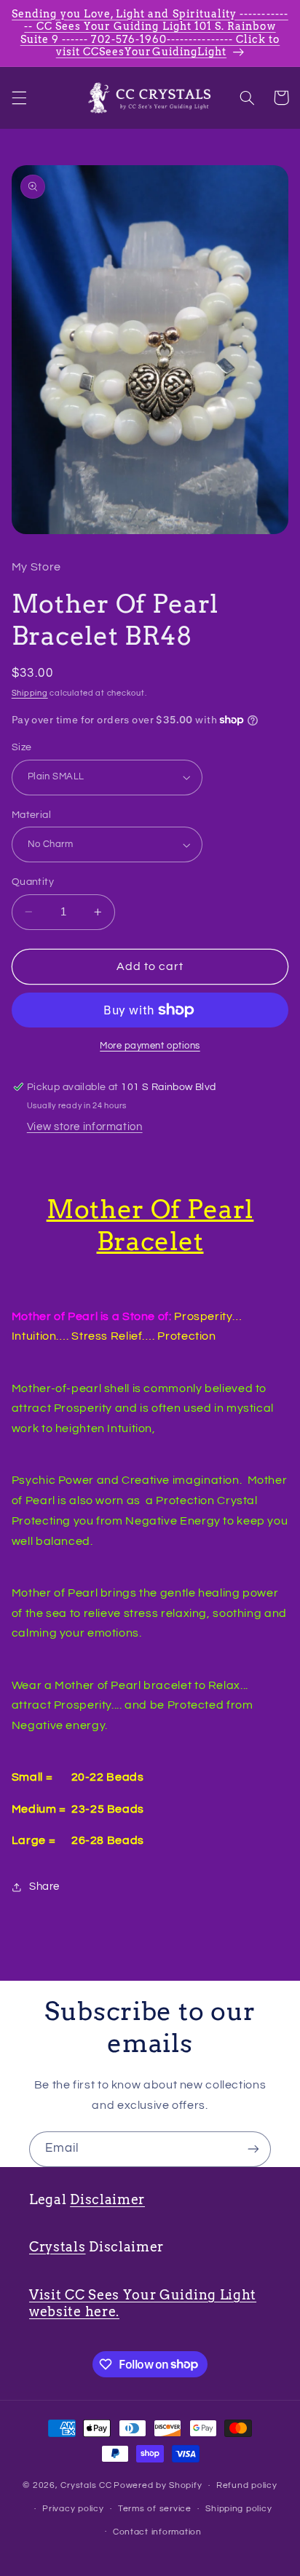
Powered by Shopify (158, 2485)
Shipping (30, 693)
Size (22, 747)
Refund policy (247, 2485)
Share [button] (44, 1887)
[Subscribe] (253, 2149)
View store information (85, 1127)
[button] (19, 98)
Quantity (33, 882)
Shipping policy (238, 2509)
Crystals (58, 2247)
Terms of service (155, 2509)
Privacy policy (73, 2509)
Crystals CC (86, 2485)
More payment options (150, 1046)
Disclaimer (107, 2199)
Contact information (157, 2532)
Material (31, 815)
